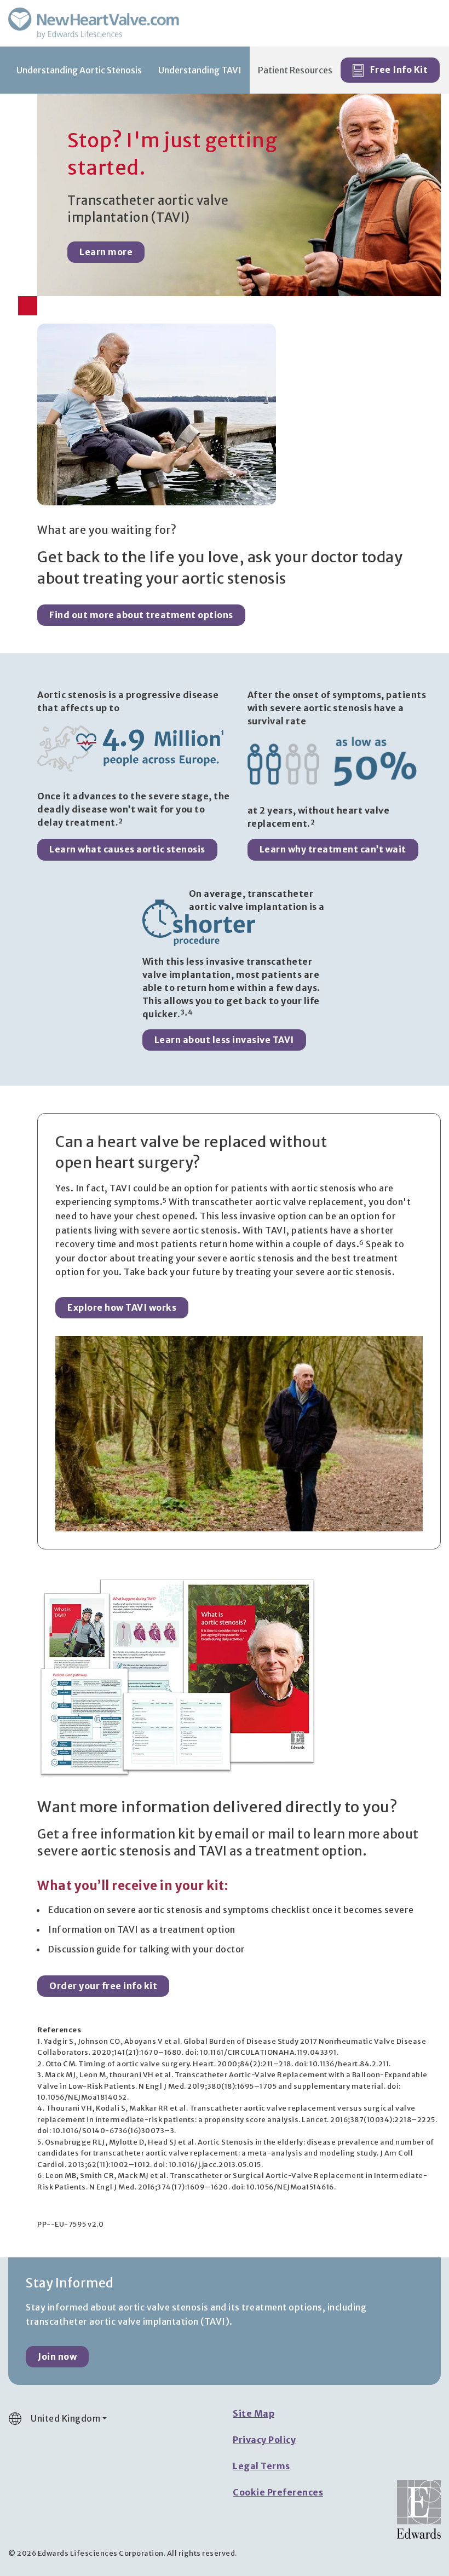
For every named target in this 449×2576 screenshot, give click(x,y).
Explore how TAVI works (122, 1307)
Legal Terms (261, 2466)
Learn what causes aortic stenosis (127, 849)
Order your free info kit (103, 1986)
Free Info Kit (398, 70)
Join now (57, 2356)
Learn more (106, 252)
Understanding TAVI (200, 70)
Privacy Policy (264, 2440)
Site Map (254, 2413)
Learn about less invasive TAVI (224, 1040)
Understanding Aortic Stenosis (79, 70)
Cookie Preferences (278, 2492)
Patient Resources (295, 70)
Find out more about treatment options (141, 615)
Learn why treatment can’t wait (333, 849)
